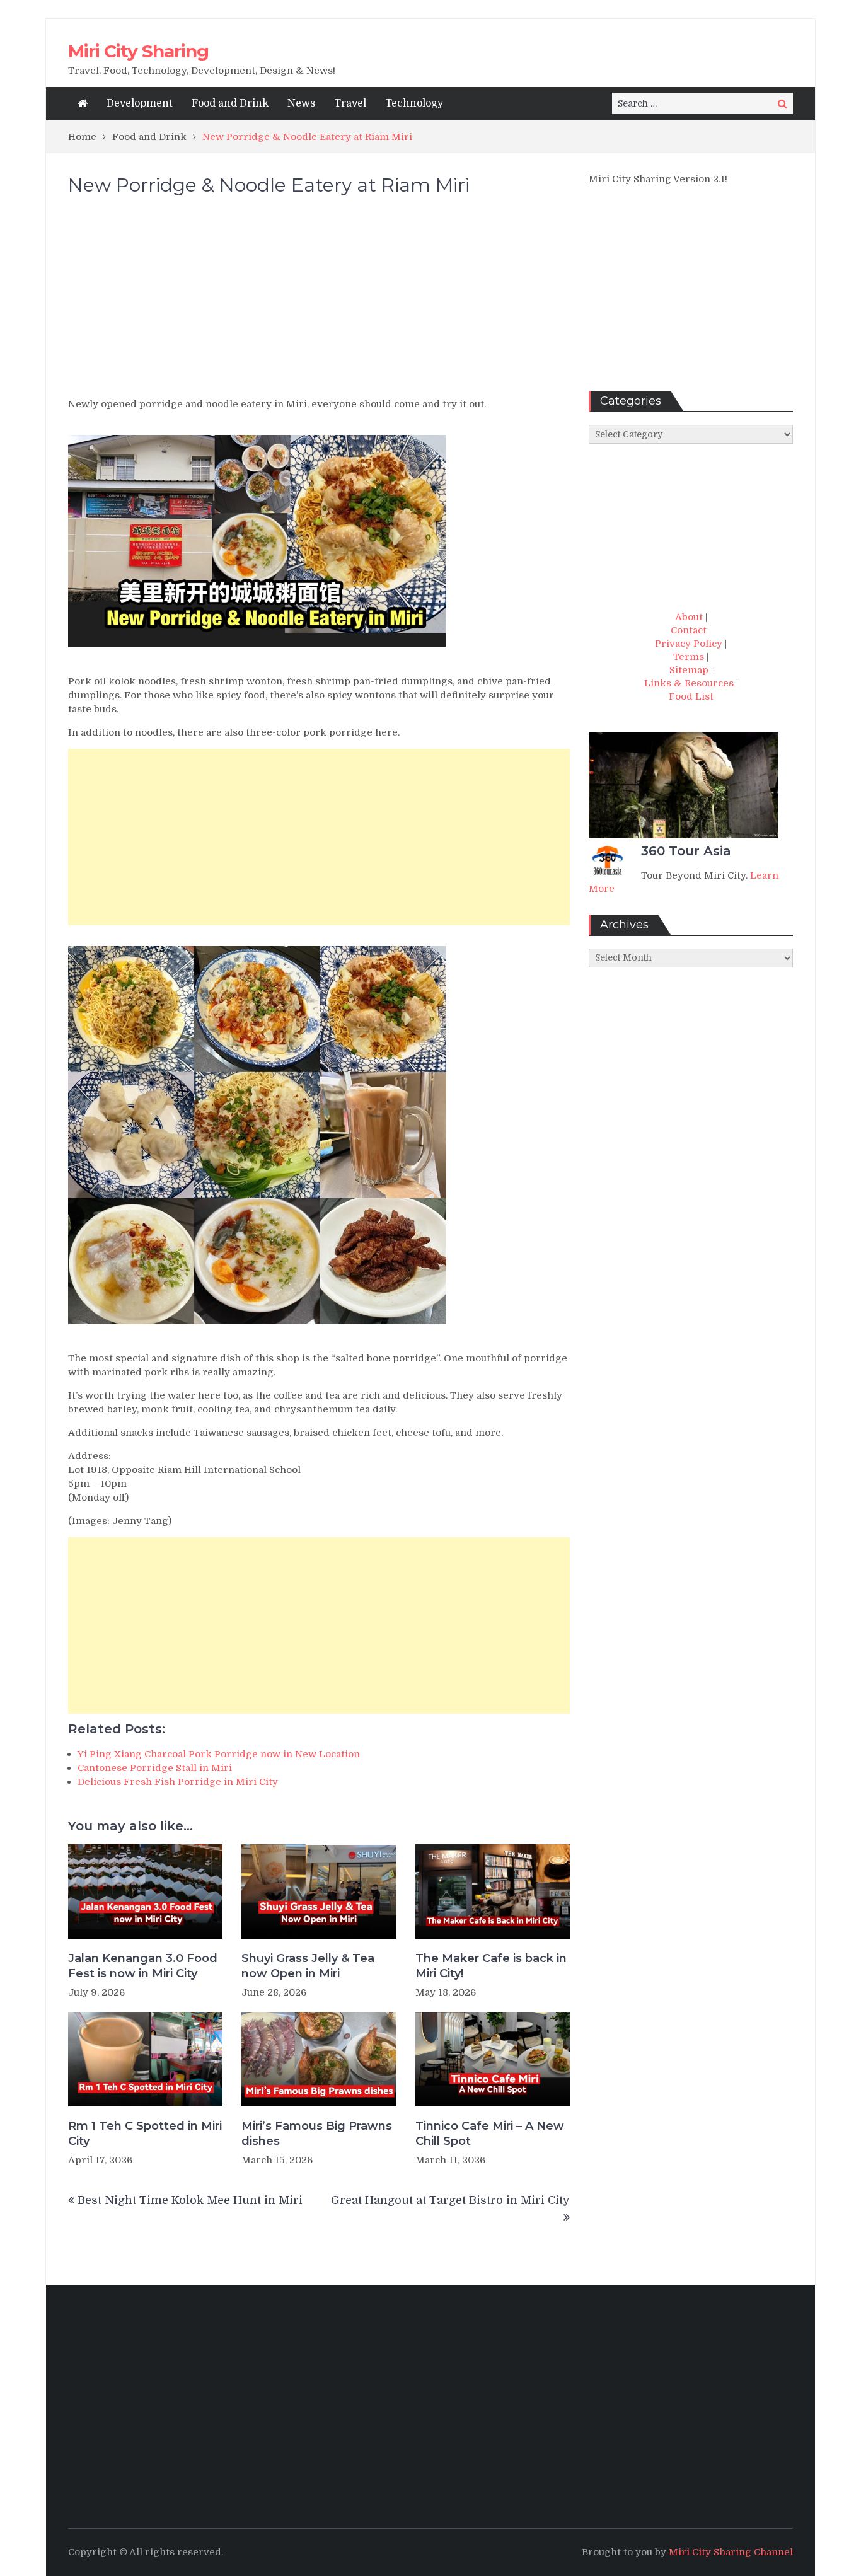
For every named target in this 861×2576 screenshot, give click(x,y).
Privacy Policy (689, 644)
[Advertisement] (319, 303)
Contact (689, 630)
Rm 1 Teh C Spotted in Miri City (145, 2133)
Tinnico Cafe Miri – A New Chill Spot (490, 2133)
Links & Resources (689, 683)
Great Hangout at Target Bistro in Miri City (450, 2200)
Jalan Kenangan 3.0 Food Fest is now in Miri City (143, 1966)
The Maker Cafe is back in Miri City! (491, 1966)
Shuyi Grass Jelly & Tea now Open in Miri (308, 1966)
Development (140, 103)
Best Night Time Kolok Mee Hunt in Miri (190, 2200)
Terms (689, 657)
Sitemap (689, 670)
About (689, 617)
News (301, 103)
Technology (414, 103)
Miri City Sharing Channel (731, 2552)
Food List (691, 696)
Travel (350, 103)
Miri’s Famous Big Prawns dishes (317, 2133)
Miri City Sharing (138, 51)
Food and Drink (230, 103)
